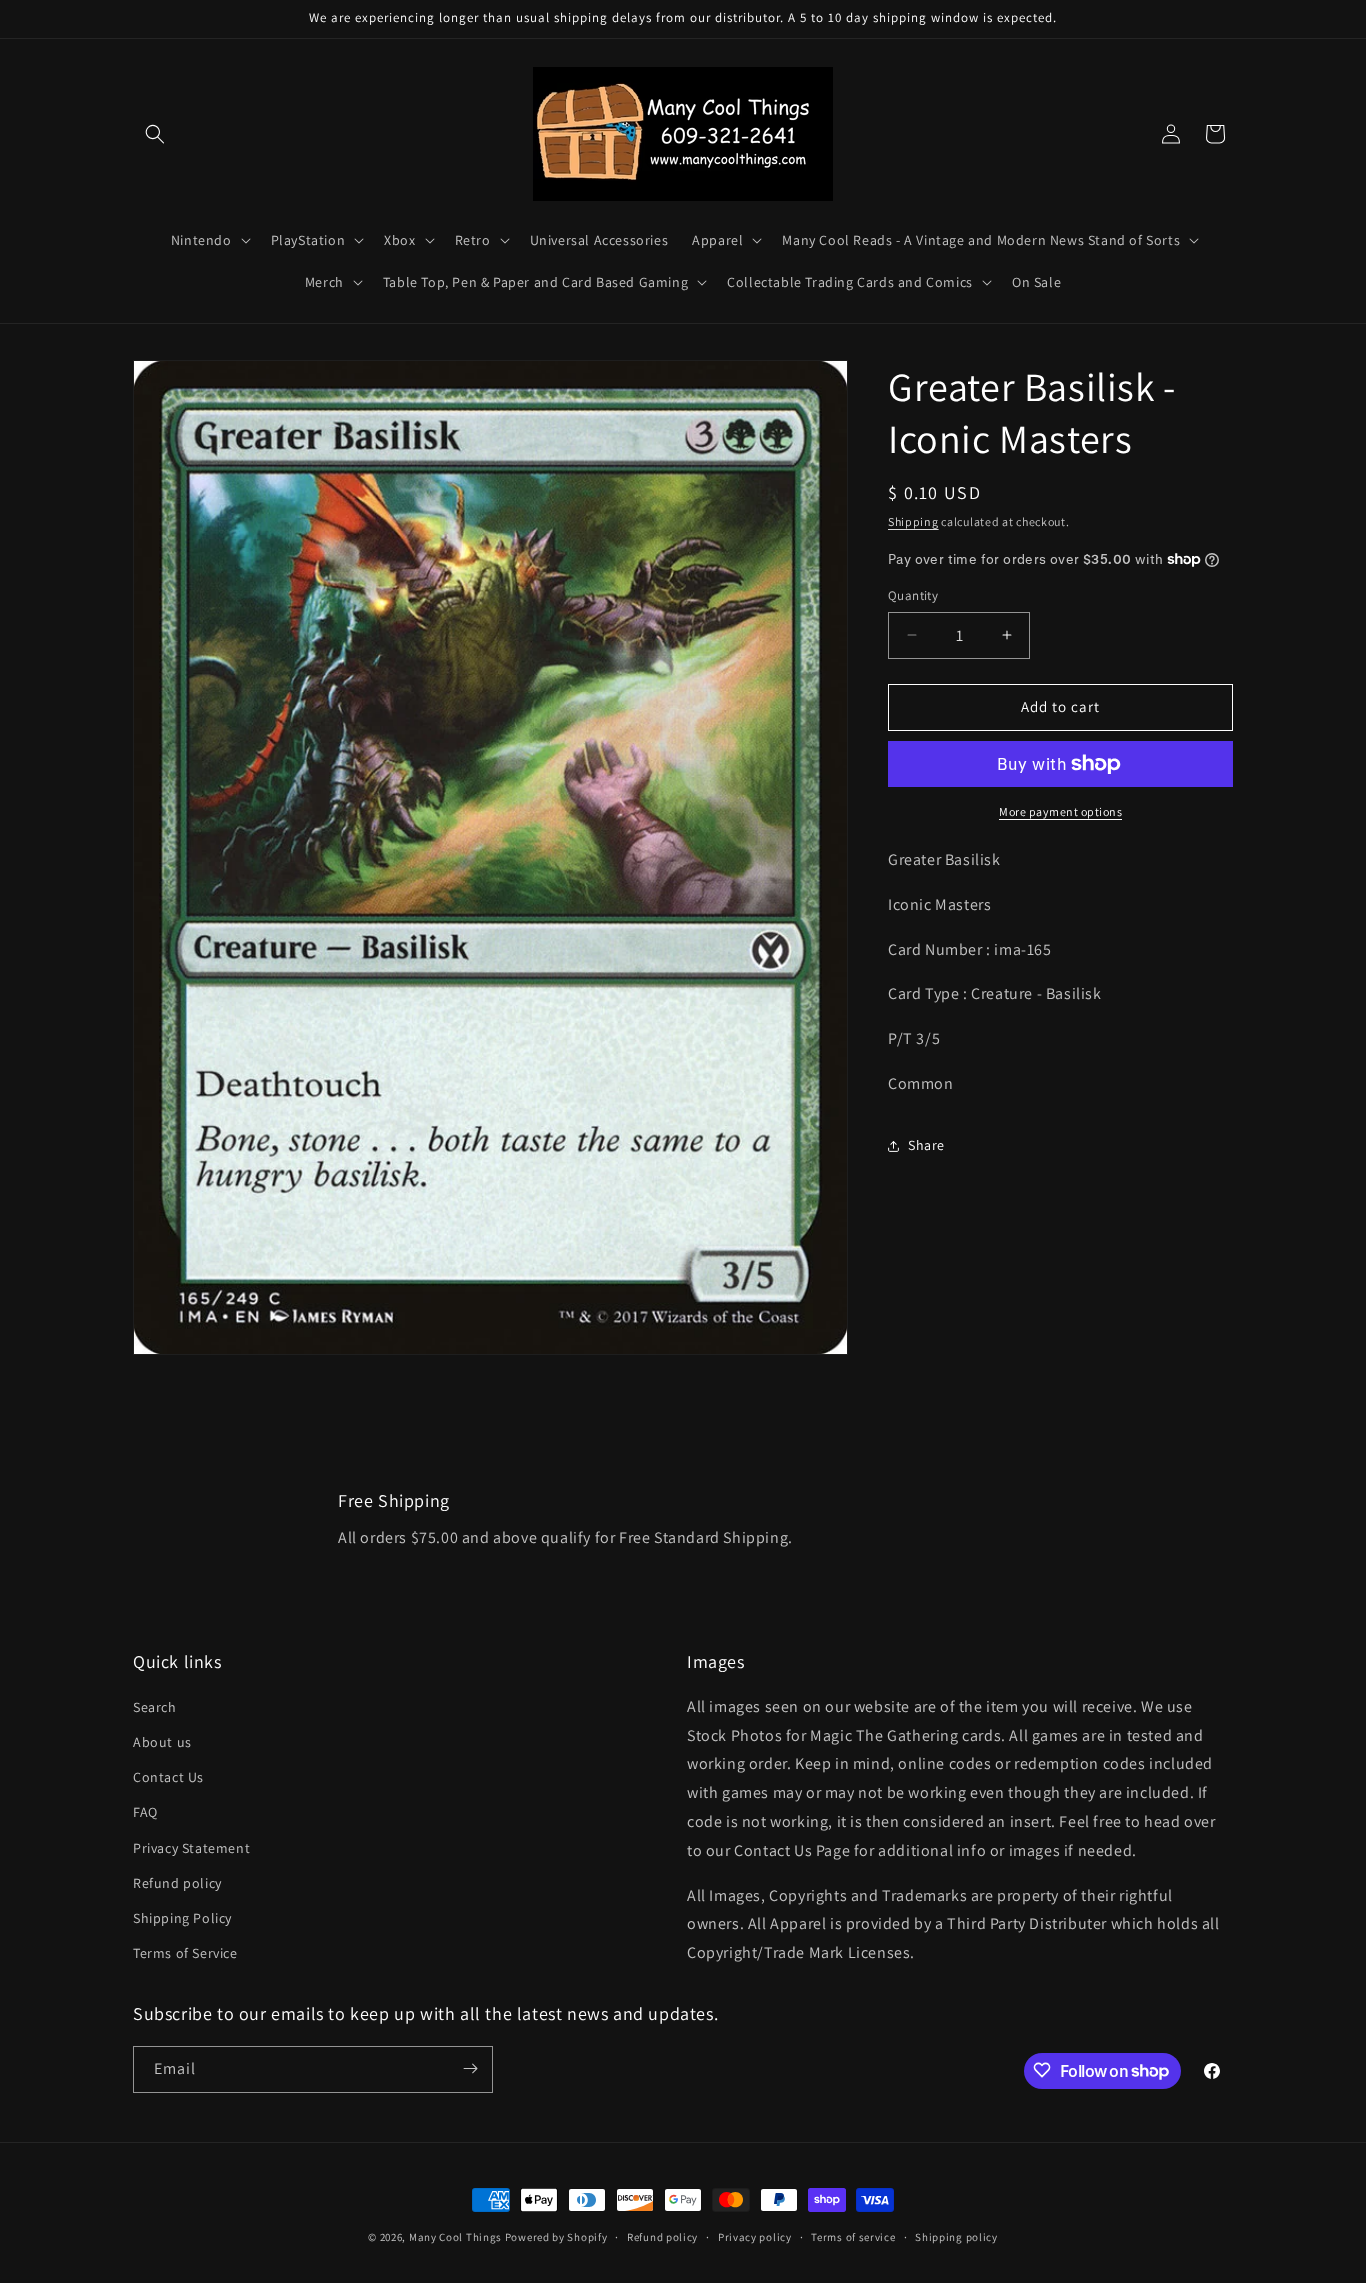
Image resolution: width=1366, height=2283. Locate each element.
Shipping (913, 521)
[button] (155, 134)
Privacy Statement (191, 1848)
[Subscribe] (470, 2068)
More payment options (1060, 811)
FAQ (145, 1813)
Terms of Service (185, 1953)
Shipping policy (956, 2237)
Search (155, 1707)
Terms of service (853, 2237)
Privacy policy (755, 2237)
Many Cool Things (455, 2237)
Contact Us (168, 1778)
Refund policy (177, 1883)
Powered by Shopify (556, 2237)
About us (162, 1742)
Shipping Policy (182, 1918)
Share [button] (926, 1145)
